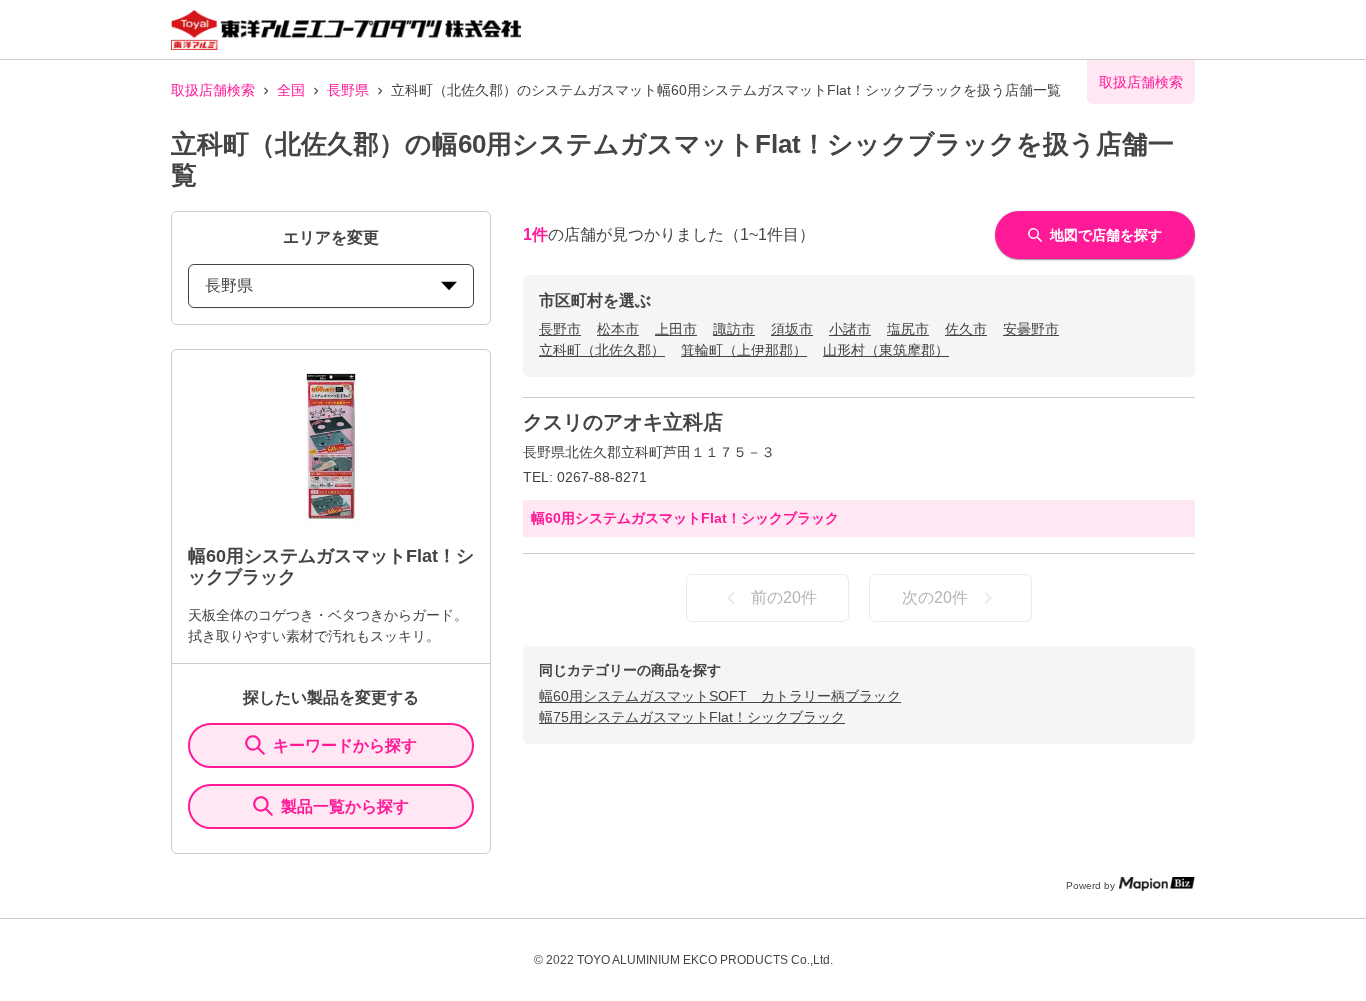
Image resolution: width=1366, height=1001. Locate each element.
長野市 (560, 329)
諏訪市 (734, 329)
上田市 (676, 329)
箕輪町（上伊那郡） (744, 350)
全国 (291, 90)
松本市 (618, 329)
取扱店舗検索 (213, 90)
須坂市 (792, 329)
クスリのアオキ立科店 (623, 422)
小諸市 (850, 329)
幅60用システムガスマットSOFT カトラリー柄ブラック (720, 696)
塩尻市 (908, 329)
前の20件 (784, 597)
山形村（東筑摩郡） (886, 350)
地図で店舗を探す (1106, 235)
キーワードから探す (345, 745)
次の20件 (935, 597)
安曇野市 (1031, 329)
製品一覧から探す (345, 806)
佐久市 (966, 329)
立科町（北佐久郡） (602, 350)
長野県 (348, 90)
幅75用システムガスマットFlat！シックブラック (692, 717)
